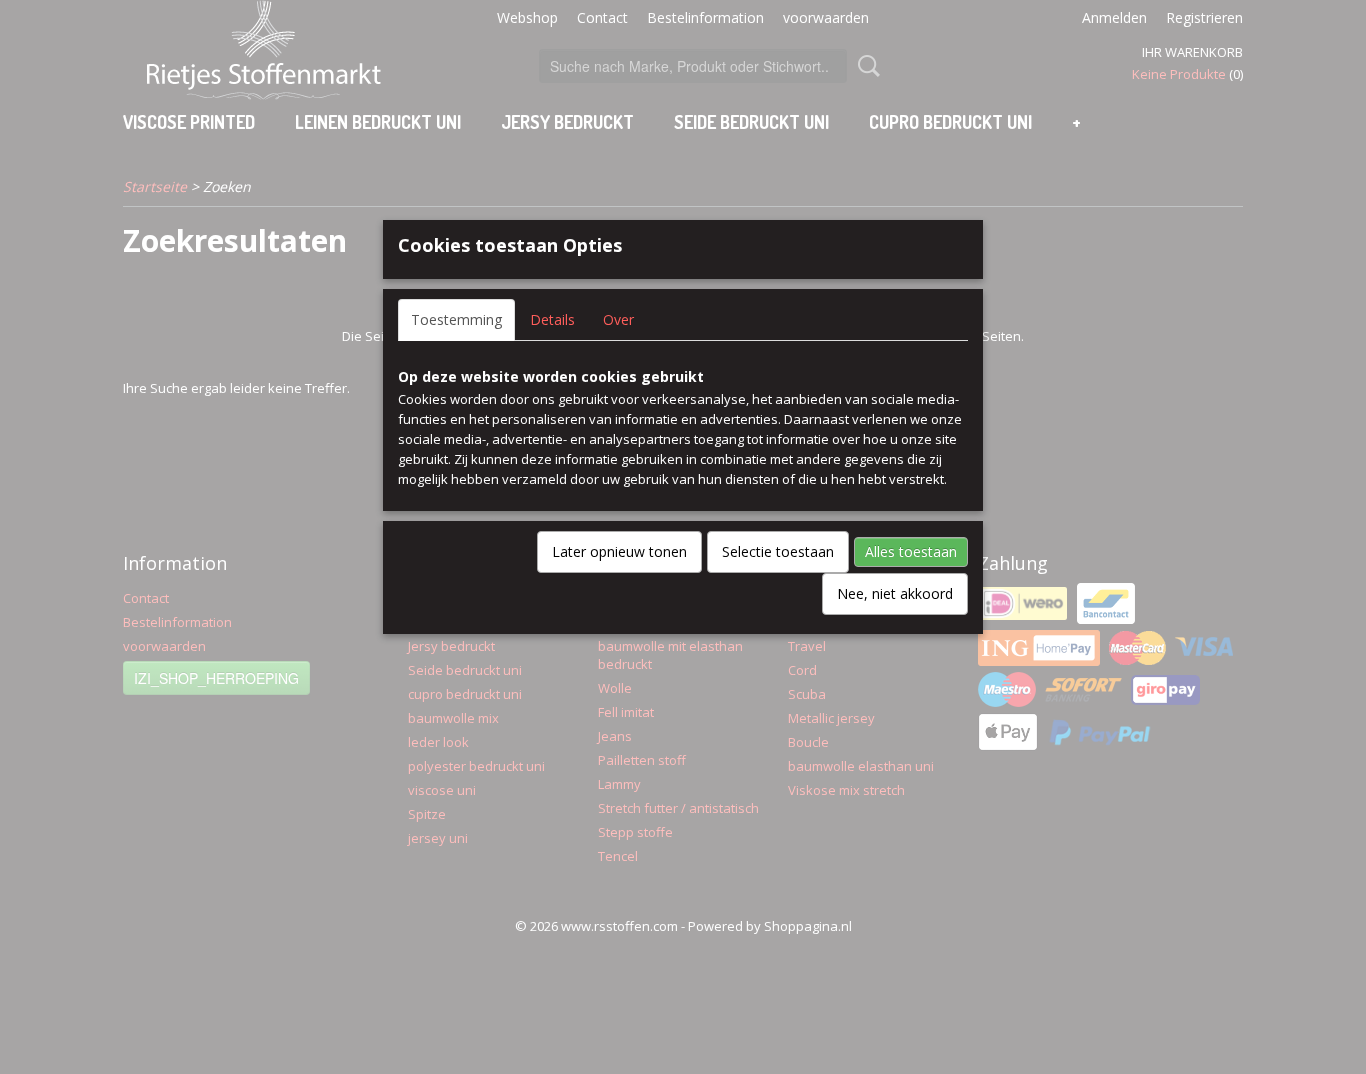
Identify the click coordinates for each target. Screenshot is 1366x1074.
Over (618, 319)
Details (552, 319)
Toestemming (456, 319)
